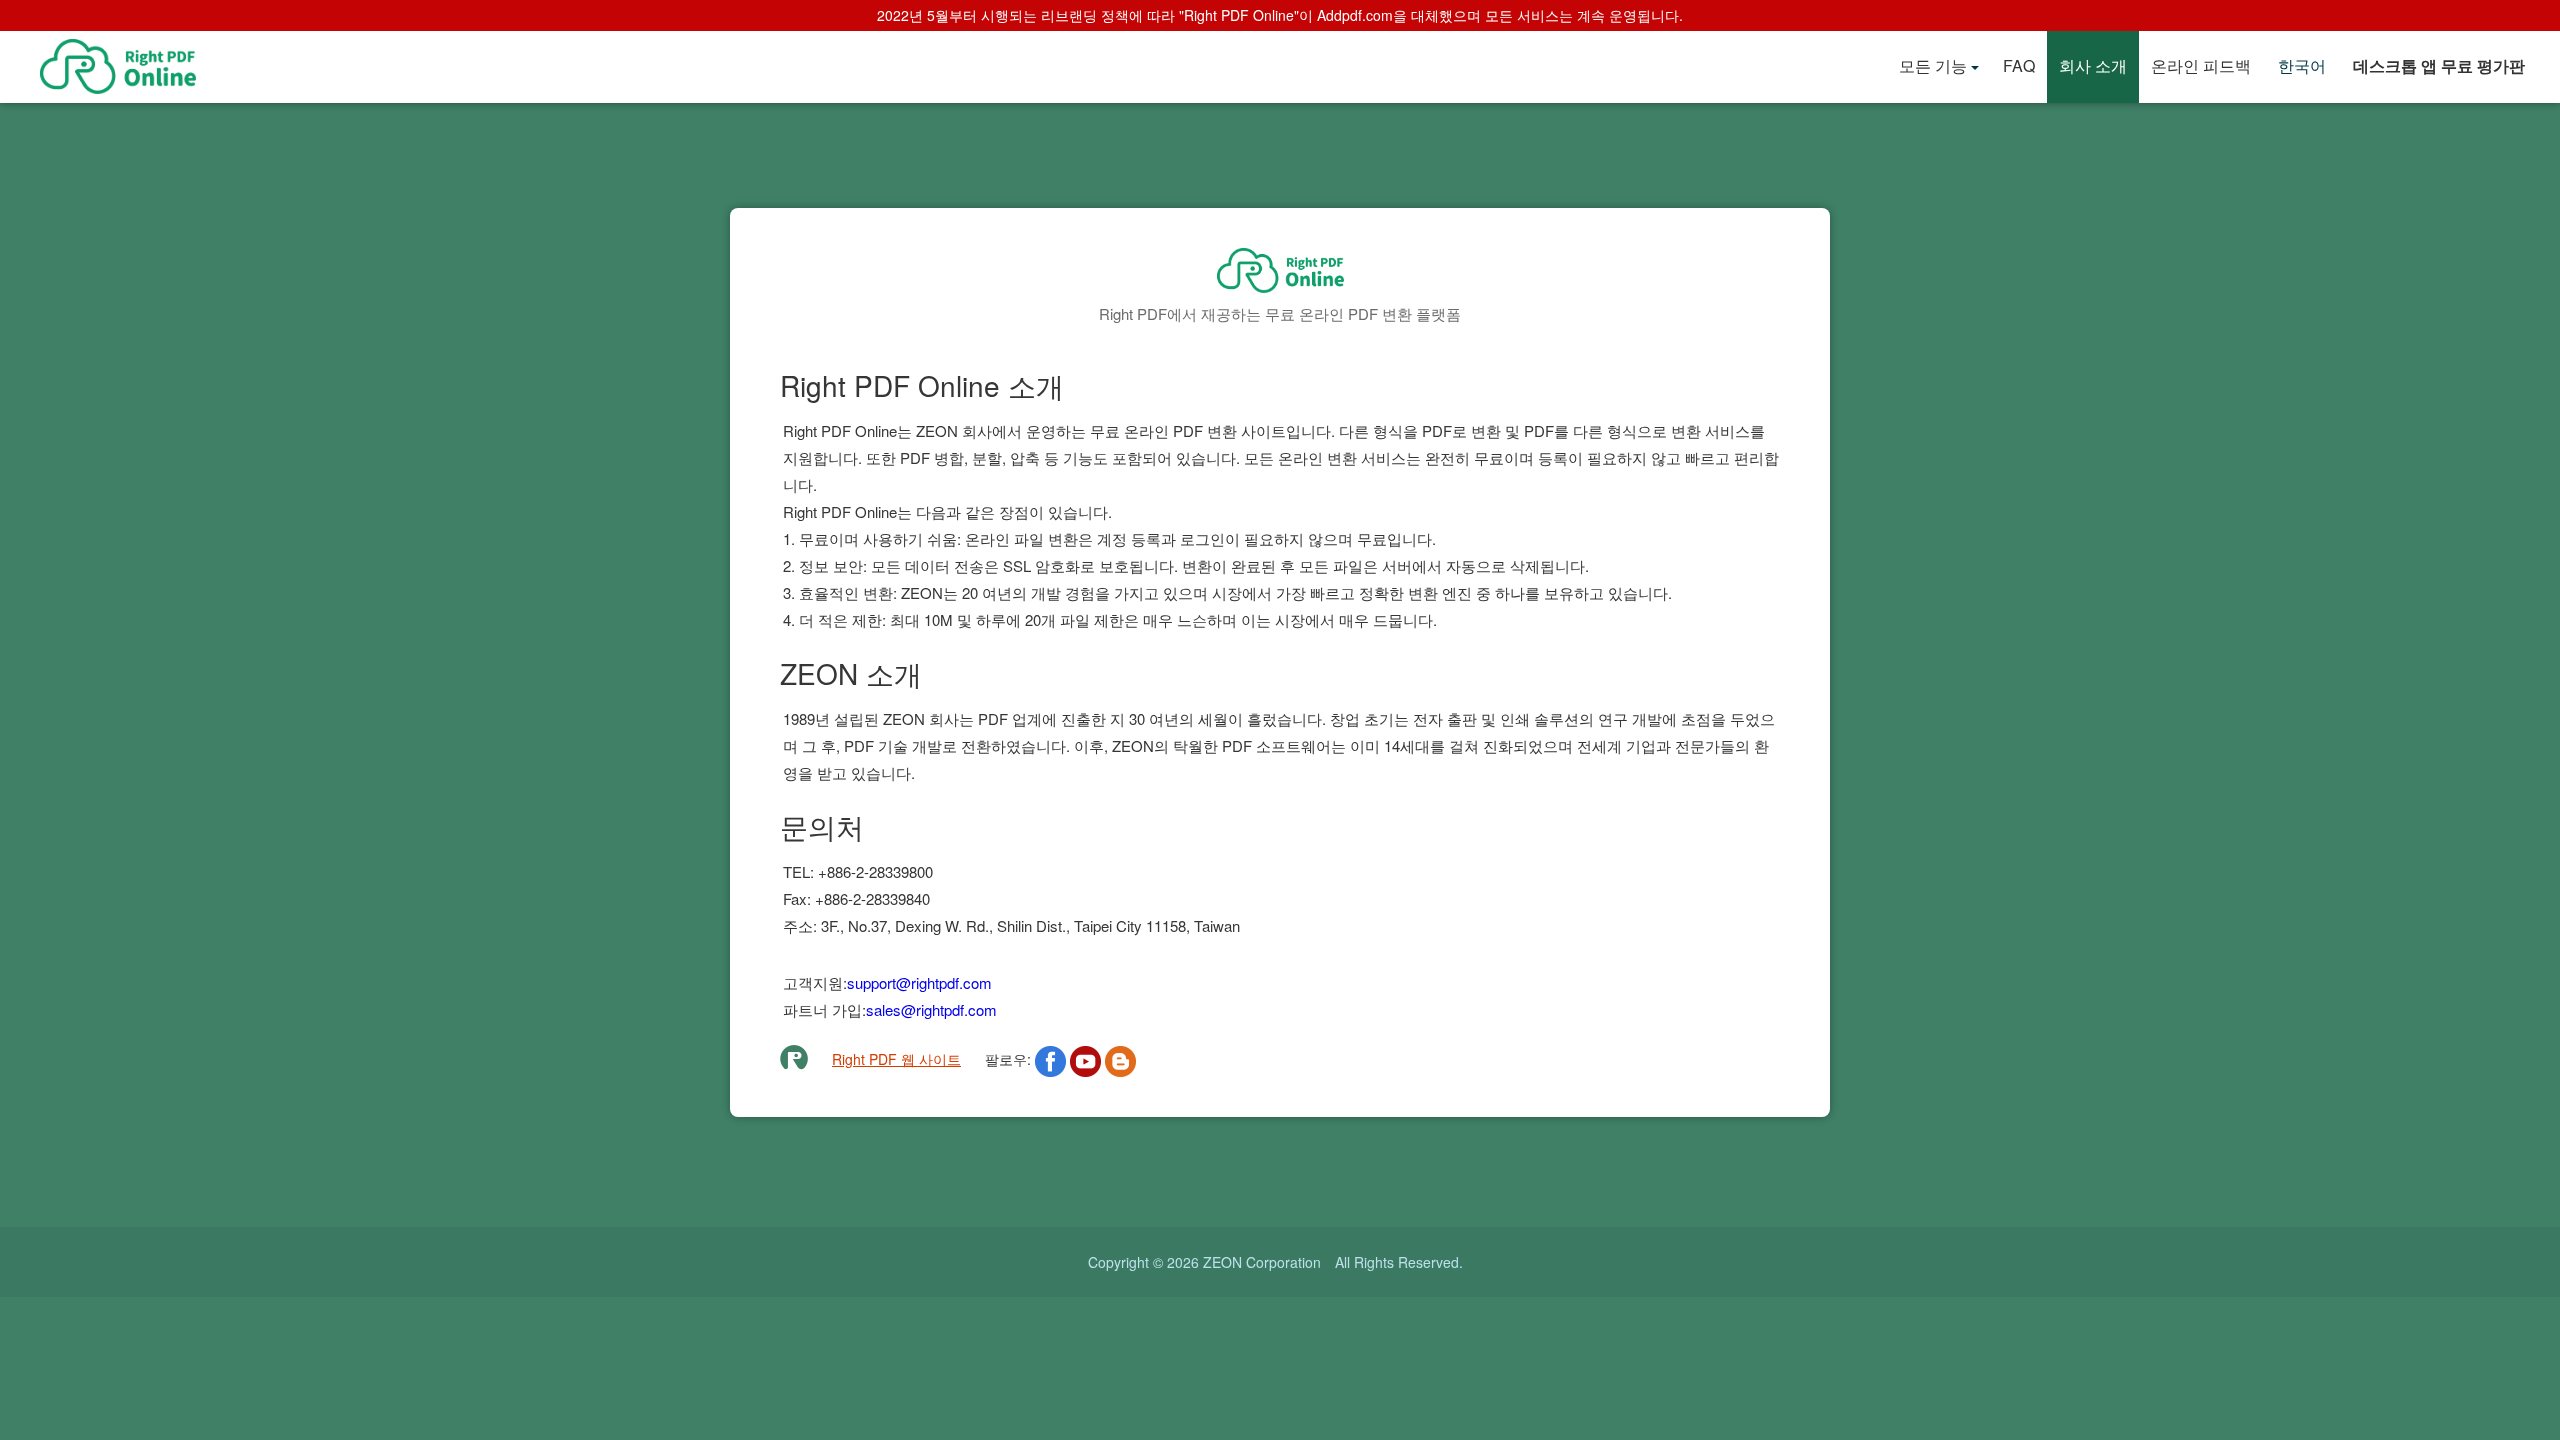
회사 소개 (2093, 65)
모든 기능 (1933, 65)
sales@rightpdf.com (931, 1009)
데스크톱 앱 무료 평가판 (2439, 65)
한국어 (2302, 65)
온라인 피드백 (2201, 65)
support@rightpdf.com (919, 982)
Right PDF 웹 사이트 (896, 1059)
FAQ (2019, 65)
